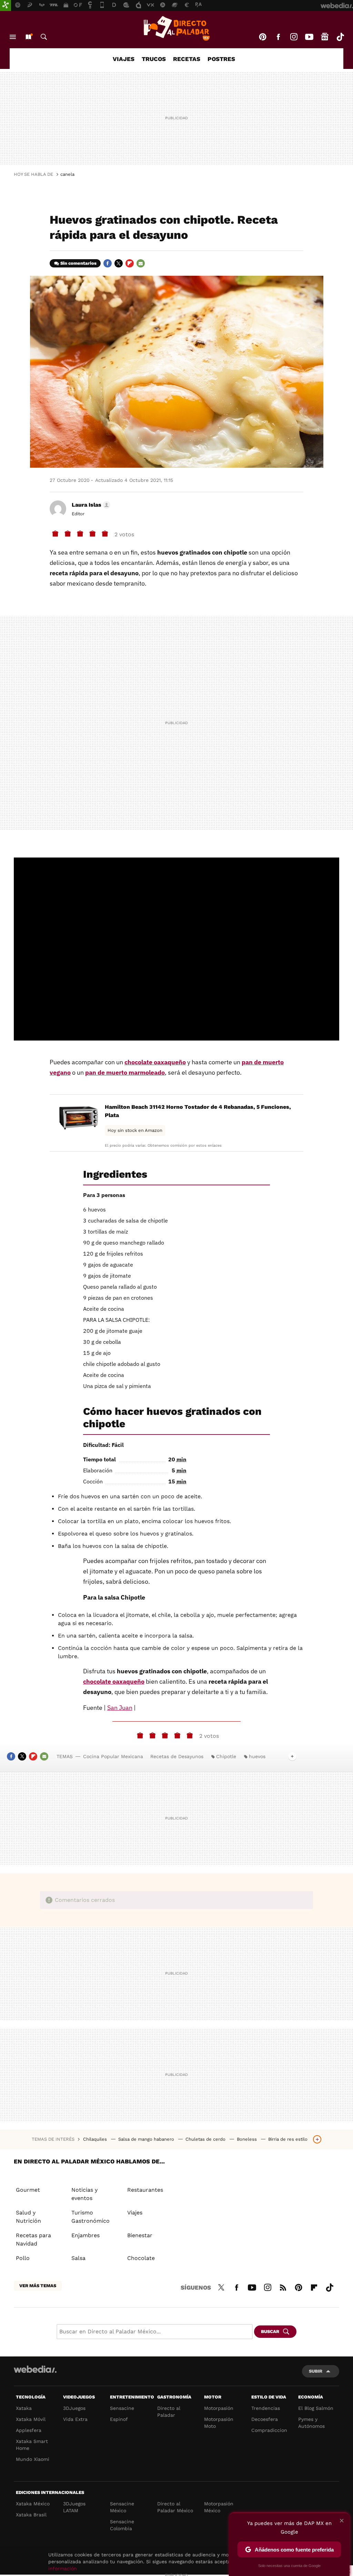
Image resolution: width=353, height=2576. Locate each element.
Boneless (248, 2139)
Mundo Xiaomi (33, 2459)
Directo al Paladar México (175, 2507)
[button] (90, 505)
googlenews (325, 37)
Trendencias (266, 2408)
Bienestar (140, 2235)
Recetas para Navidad (33, 2239)
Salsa (78, 2258)
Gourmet (28, 2190)
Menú (13, 37)
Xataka (24, 2408)
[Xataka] (6, 6)
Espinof (119, 2419)
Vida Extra (75, 2419)
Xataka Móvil (31, 2419)
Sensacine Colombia (122, 2525)
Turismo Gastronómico (90, 2217)
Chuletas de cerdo (206, 2139)
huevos (257, 1756)
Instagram (294, 37)
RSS (283, 2286)
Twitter (119, 263)
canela (67, 174)
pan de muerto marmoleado (125, 1072)
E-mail (141, 263)
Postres (221, 59)
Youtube (309, 37)
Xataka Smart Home (32, 2445)
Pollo (23, 2258)
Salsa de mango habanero (147, 2139)
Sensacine (122, 2408)
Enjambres (85, 2235)
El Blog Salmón (316, 2408)
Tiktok (340, 37)
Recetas (187, 59)
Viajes (124, 59)
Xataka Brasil (31, 2515)
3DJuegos (74, 2408)
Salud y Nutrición (28, 2217)
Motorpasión (219, 2408)
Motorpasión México (219, 2507)
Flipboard (130, 263)
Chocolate (141, 2258)
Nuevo (28, 37)
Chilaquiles (96, 2139)
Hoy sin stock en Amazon (135, 1130)
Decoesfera (265, 2419)
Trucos (154, 59)
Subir (316, 2371)
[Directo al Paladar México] (176, 28)
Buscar (44, 37)
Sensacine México (122, 2507)
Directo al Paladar (169, 2412)
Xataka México (33, 2504)
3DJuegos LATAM (74, 2507)
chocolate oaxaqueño (155, 1062)
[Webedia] (35, 2369)
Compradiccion (269, 2430)
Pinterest (263, 37)
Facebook (278, 37)
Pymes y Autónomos (311, 2423)
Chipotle (226, 1756)
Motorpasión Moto (219, 2423)
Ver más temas (38, 2286)
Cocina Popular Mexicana (113, 1756)
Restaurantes (145, 2190)
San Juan (120, 1708)
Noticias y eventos (84, 2194)
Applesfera (29, 2430)
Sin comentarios (78, 263)
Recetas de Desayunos (177, 1756)
